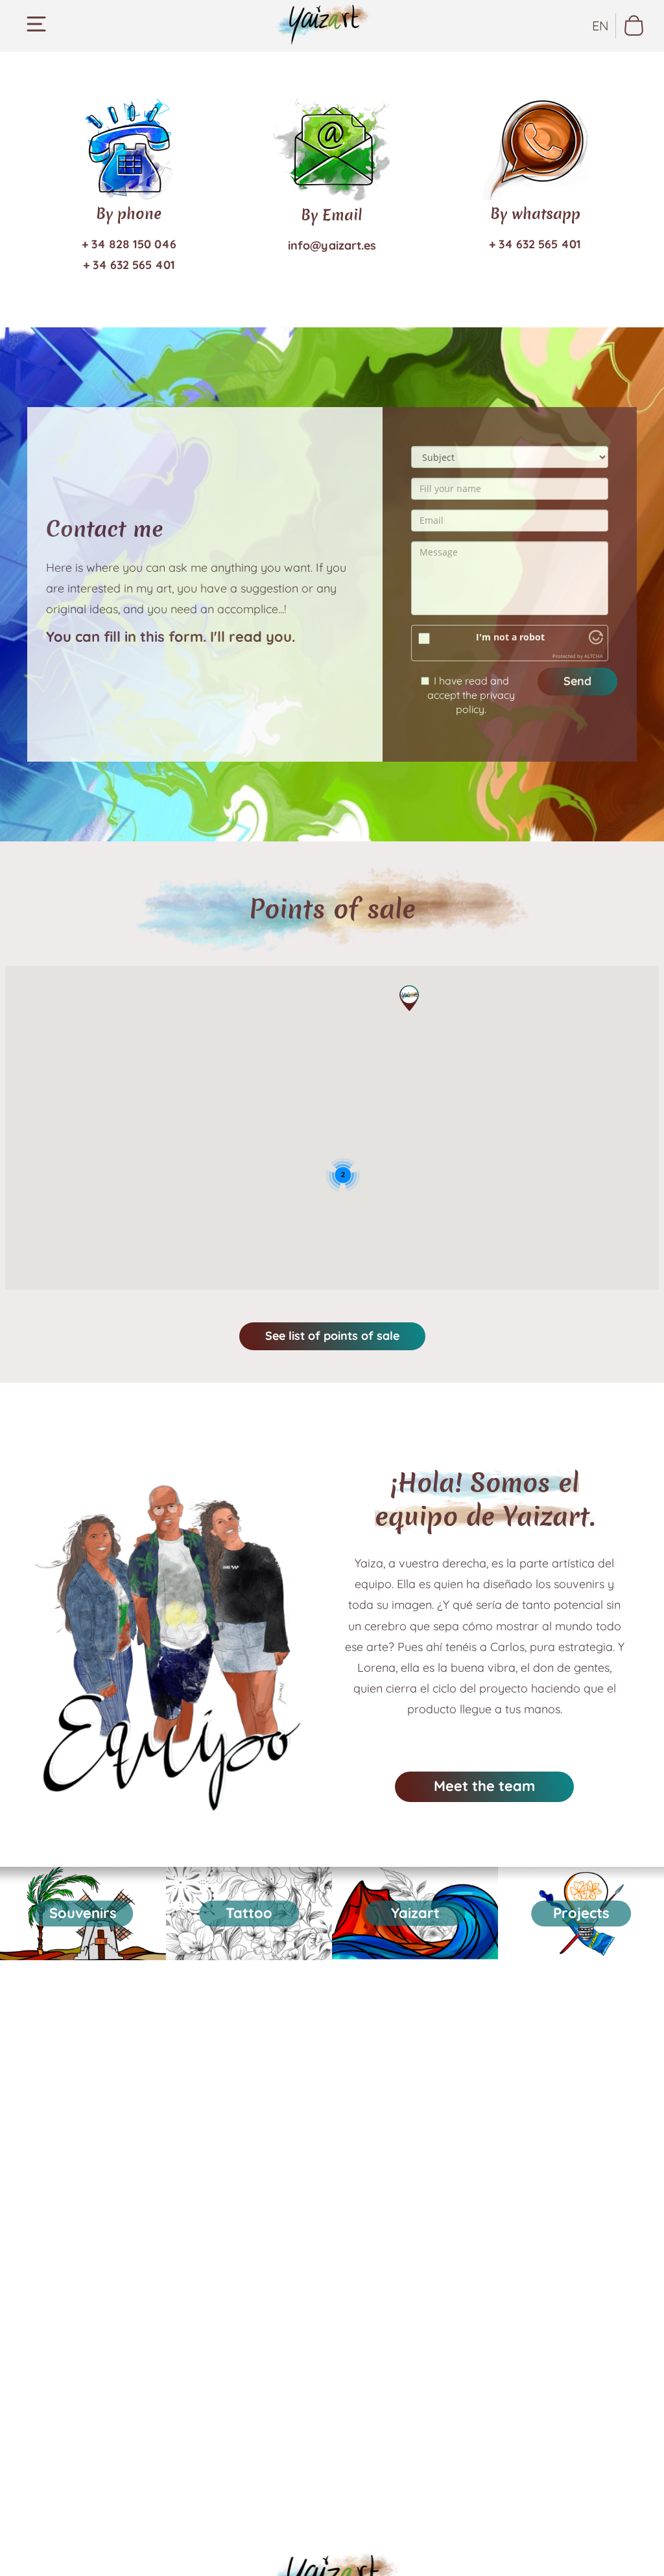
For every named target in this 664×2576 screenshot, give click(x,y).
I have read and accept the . (471, 695)
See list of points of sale (332, 1336)
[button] (409, 998)
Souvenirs (83, 1913)
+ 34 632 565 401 (129, 265)
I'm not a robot (510, 637)
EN (600, 26)
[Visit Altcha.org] (596, 641)
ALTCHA (594, 656)
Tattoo (249, 1913)
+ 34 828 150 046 (129, 244)
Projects (581, 1913)
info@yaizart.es (332, 245)
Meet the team (484, 1786)
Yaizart (415, 1913)
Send (577, 681)
